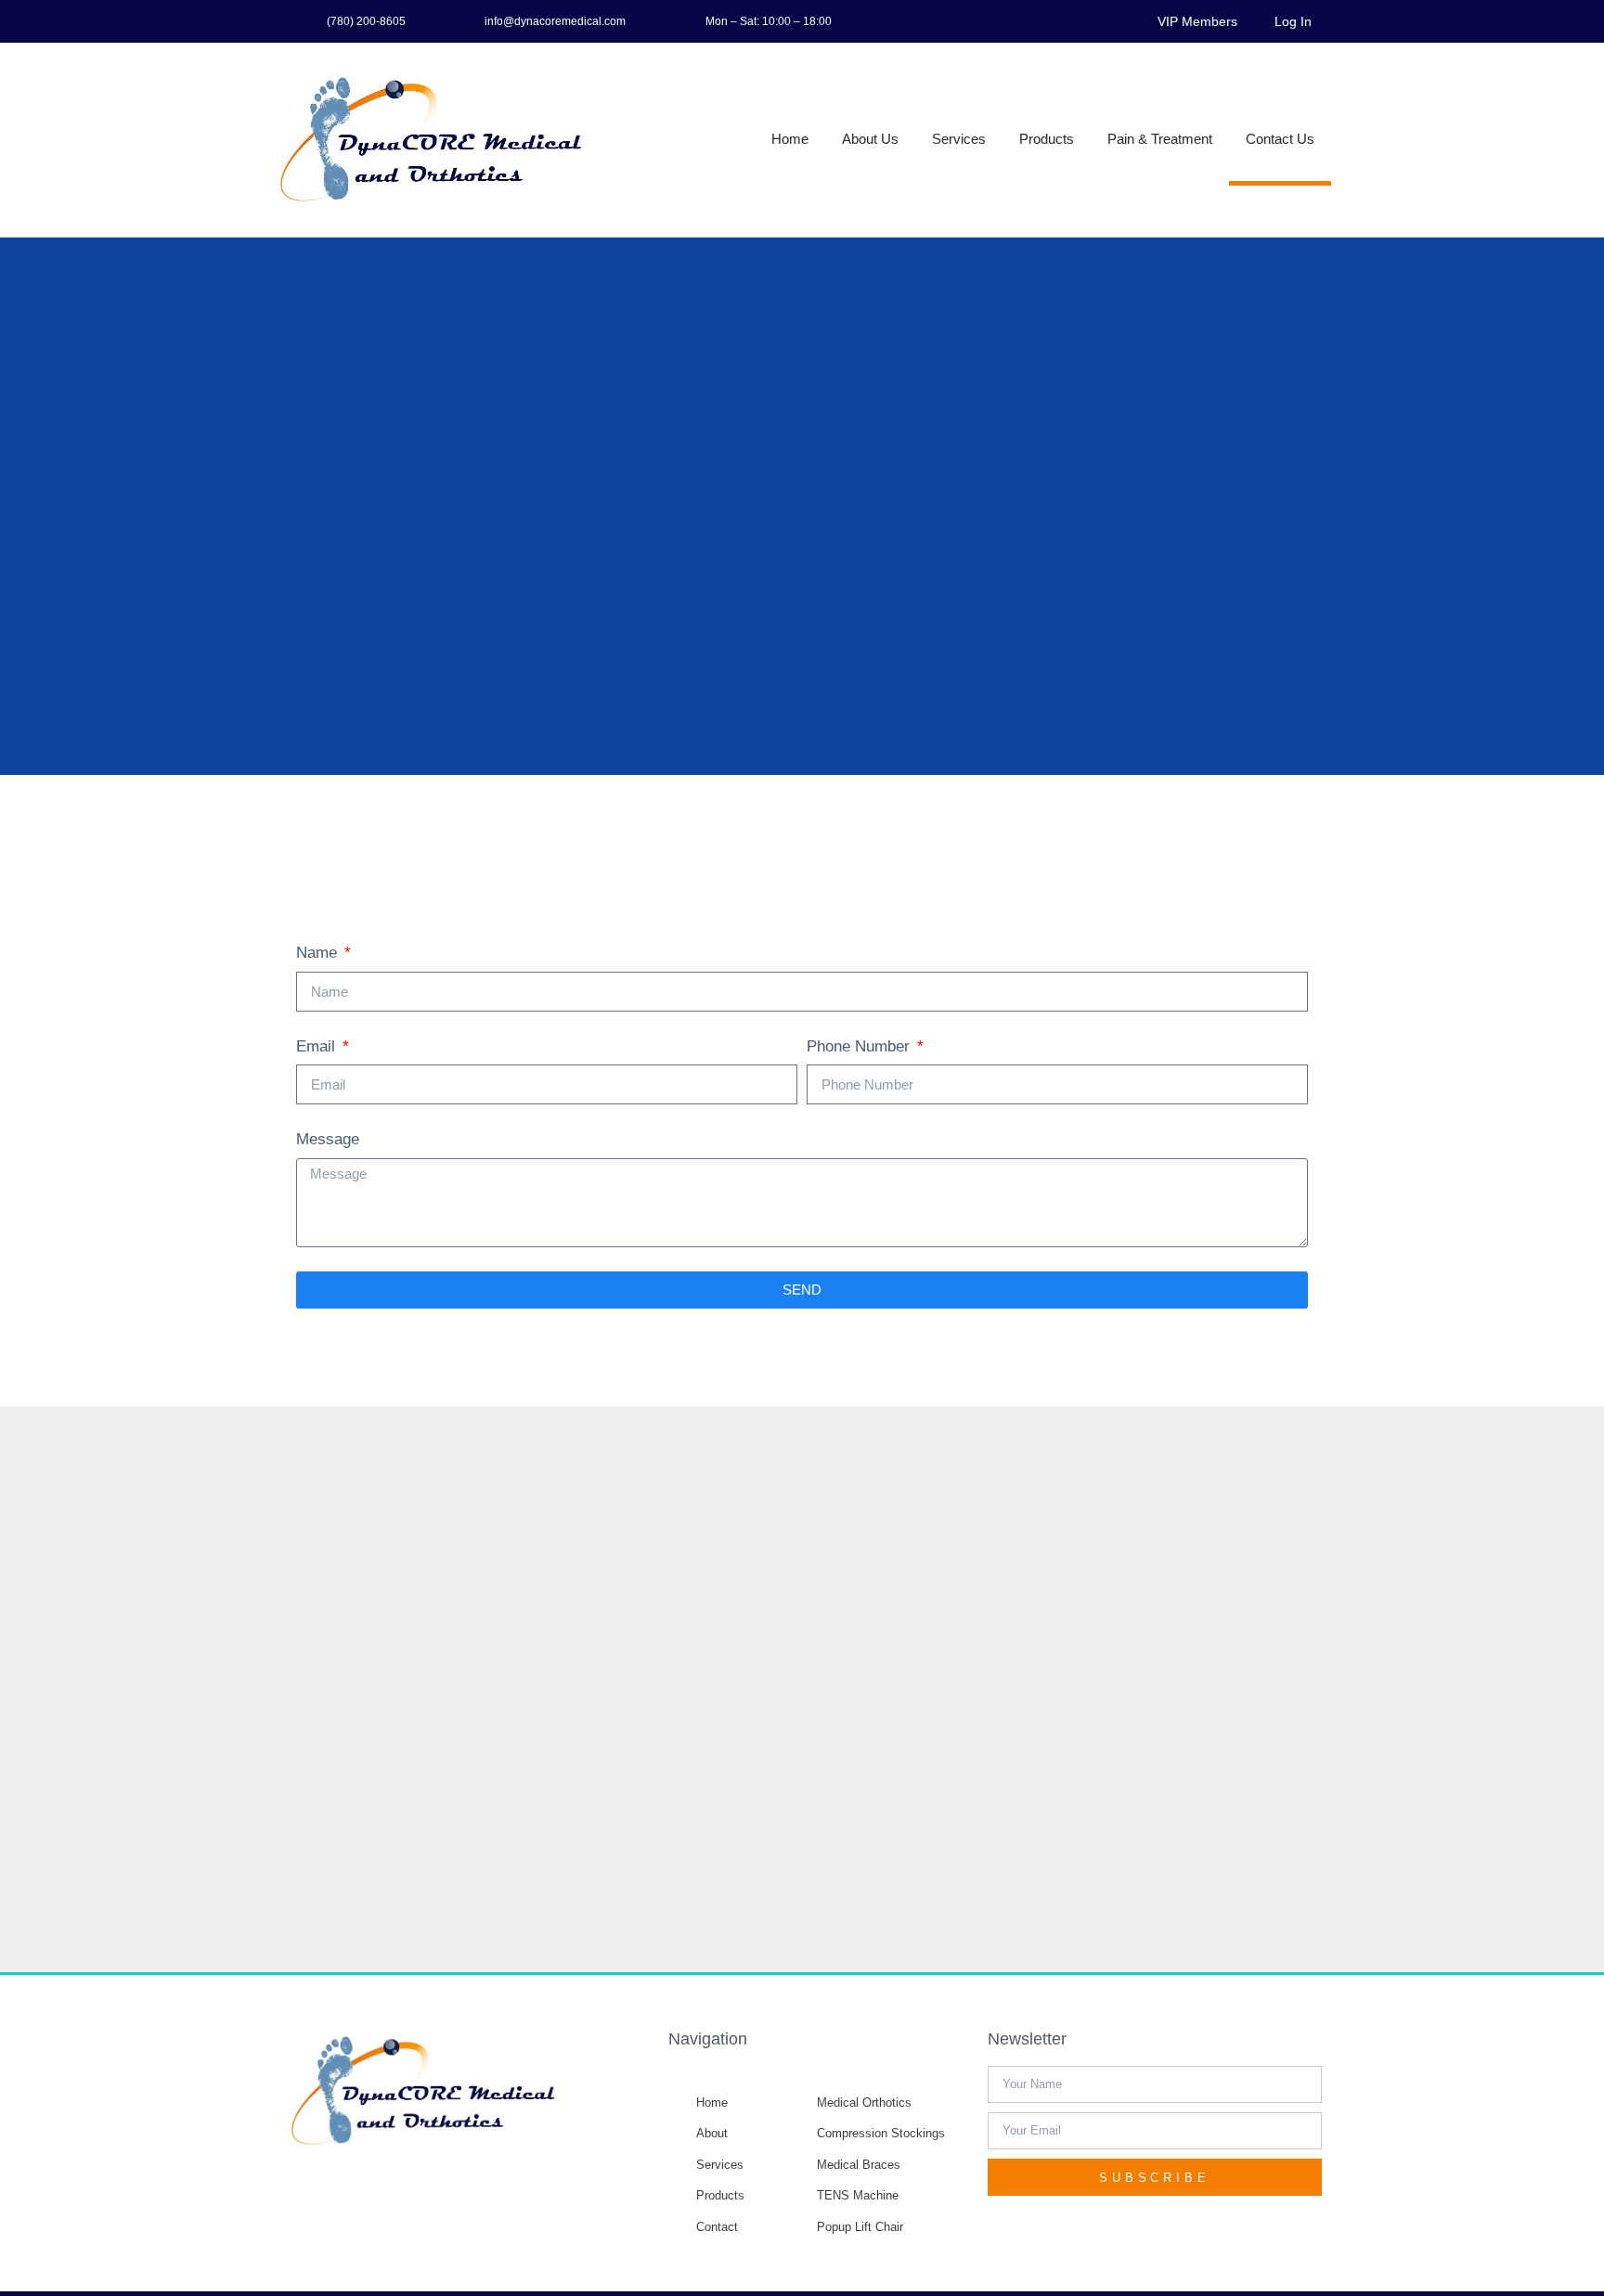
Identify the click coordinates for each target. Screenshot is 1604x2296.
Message (328, 1139)
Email (318, 1046)
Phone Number (860, 1046)
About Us (870, 139)
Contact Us (1280, 139)
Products (1047, 139)
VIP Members (1197, 21)
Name (319, 953)
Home (790, 139)
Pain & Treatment (1160, 139)
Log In (1293, 21)
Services (959, 139)
